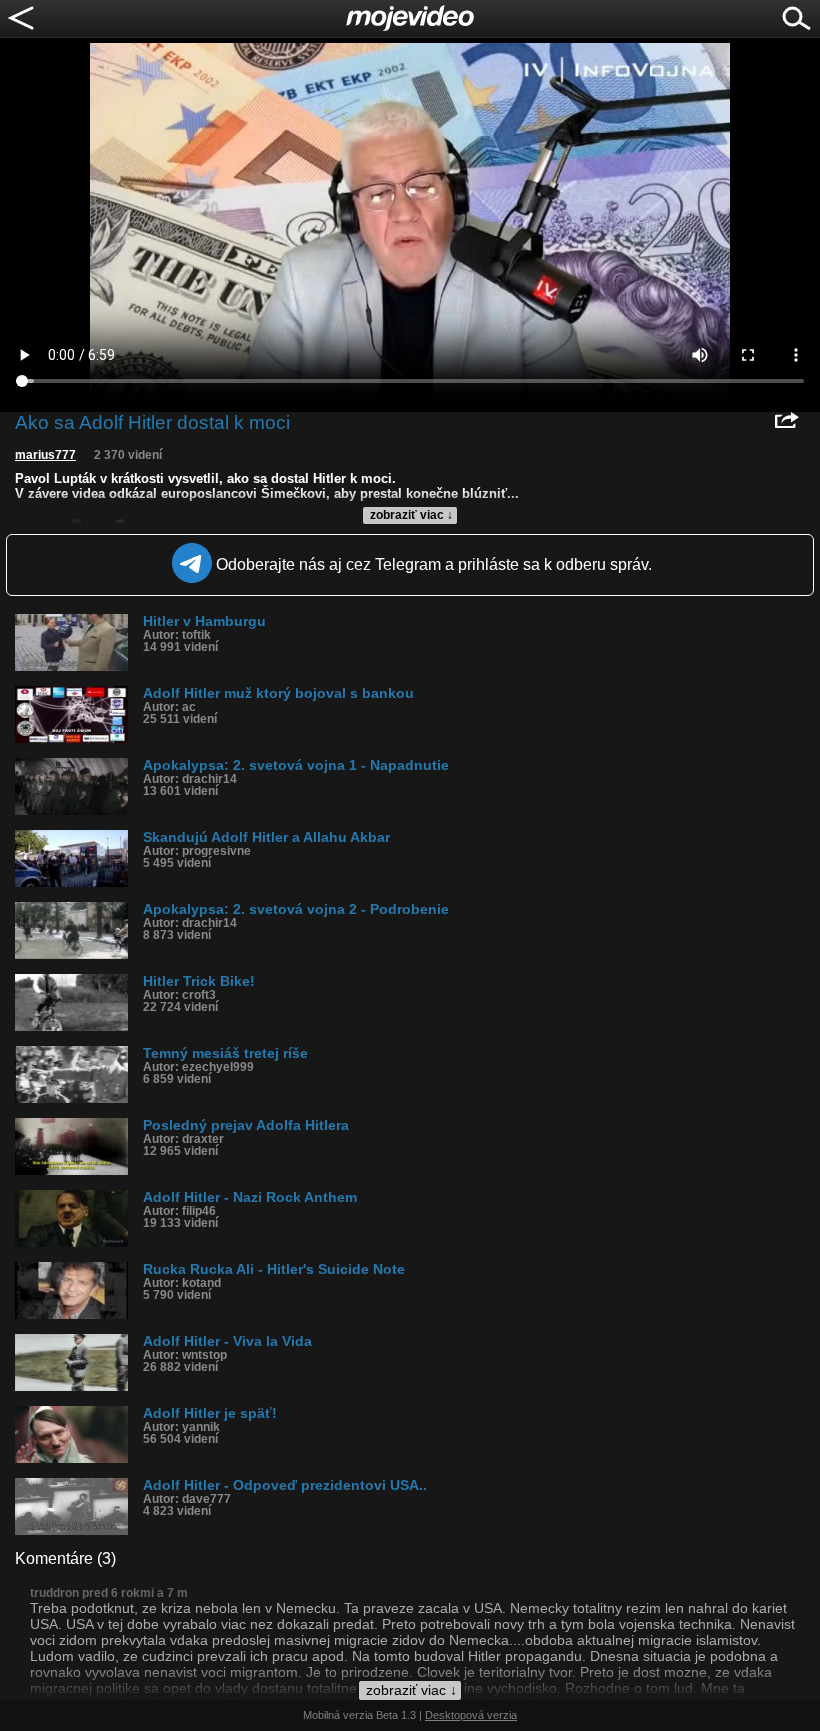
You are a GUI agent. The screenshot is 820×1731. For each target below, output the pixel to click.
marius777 (45, 455)
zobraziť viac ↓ (411, 515)
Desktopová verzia (471, 1715)
